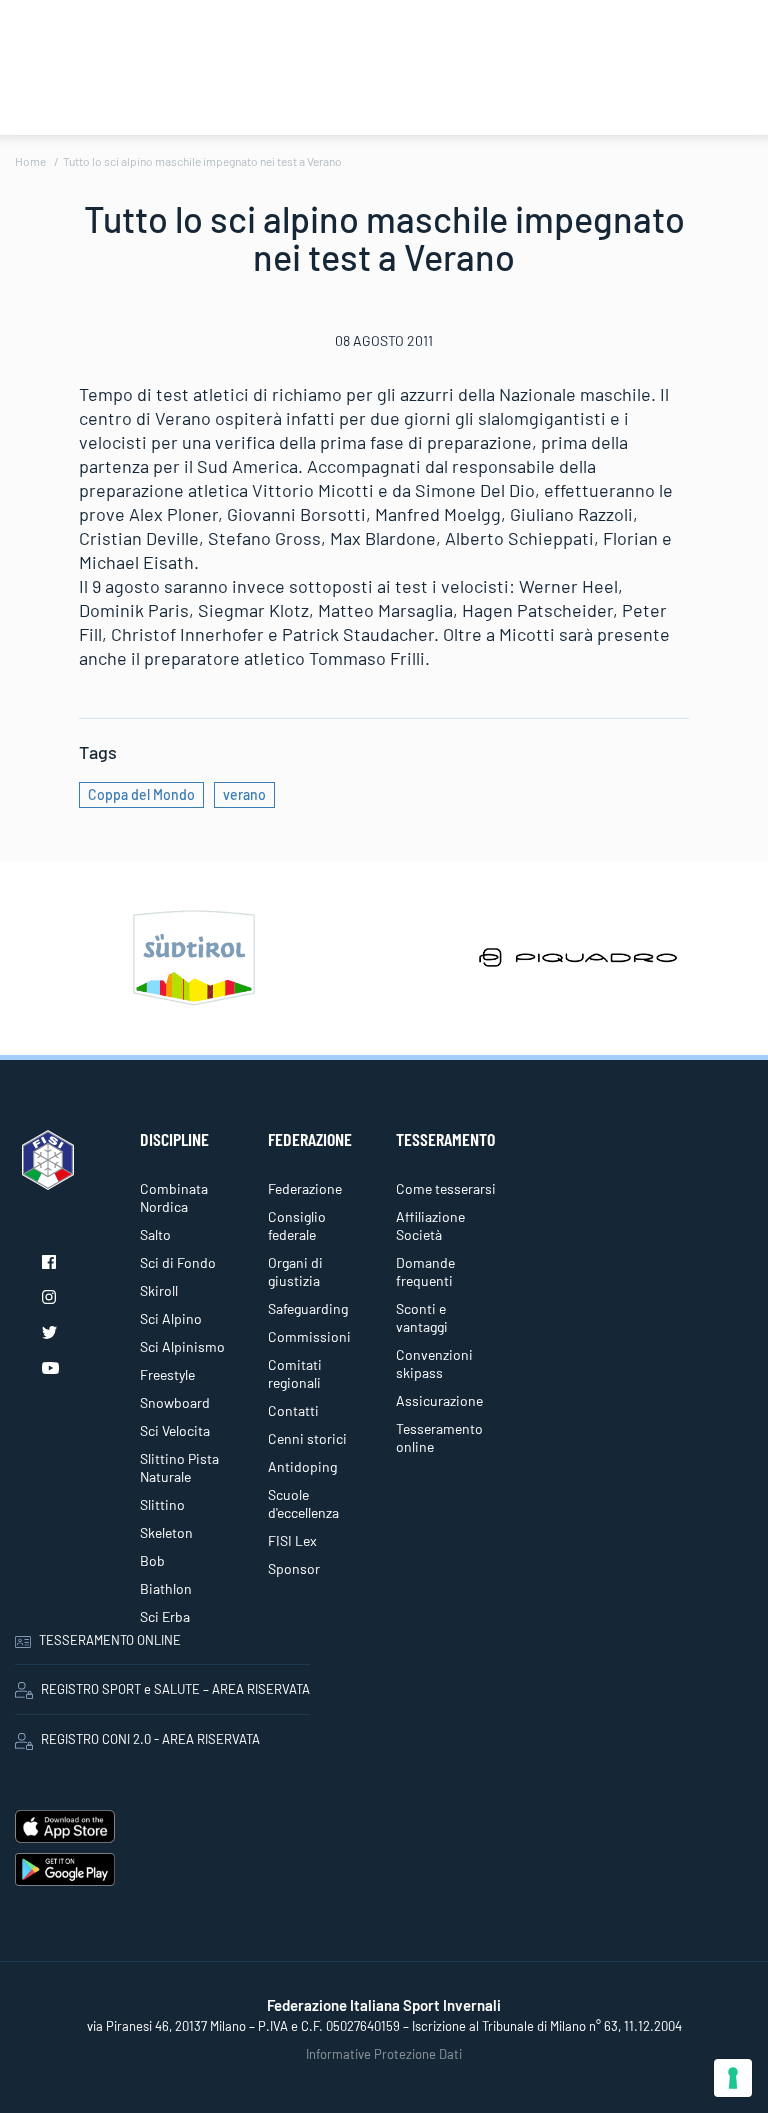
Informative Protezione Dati (384, 2054)
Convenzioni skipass (434, 1363)
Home (30, 161)
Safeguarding (308, 1308)
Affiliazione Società (430, 1225)
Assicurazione (439, 1400)
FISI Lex (292, 1540)
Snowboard (175, 1402)
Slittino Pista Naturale (179, 1467)
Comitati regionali (295, 1373)
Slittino (162, 1504)
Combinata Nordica (174, 1197)
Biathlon (166, 1588)
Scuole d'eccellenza (303, 1503)
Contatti (293, 1410)
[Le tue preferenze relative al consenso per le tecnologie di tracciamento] (733, 2078)
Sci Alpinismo (182, 1346)
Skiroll (159, 1290)
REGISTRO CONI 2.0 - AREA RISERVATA (150, 1739)
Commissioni (309, 1336)
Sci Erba (165, 1616)
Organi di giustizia (295, 1271)
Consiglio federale (297, 1225)
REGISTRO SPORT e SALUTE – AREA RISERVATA (175, 1689)
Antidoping (302, 1466)
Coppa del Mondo (141, 794)
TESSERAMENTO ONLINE (110, 1640)
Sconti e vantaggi (422, 1317)
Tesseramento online (439, 1437)
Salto (155, 1234)
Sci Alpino (171, 1318)
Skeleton (166, 1532)
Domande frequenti (425, 1271)
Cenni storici (307, 1438)
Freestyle (167, 1374)
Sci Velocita (175, 1430)
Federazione (305, 1188)
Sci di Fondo (178, 1262)
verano (244, 794)
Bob (152, 1560)
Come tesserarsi (446, 1188)
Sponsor (294, 1568)
